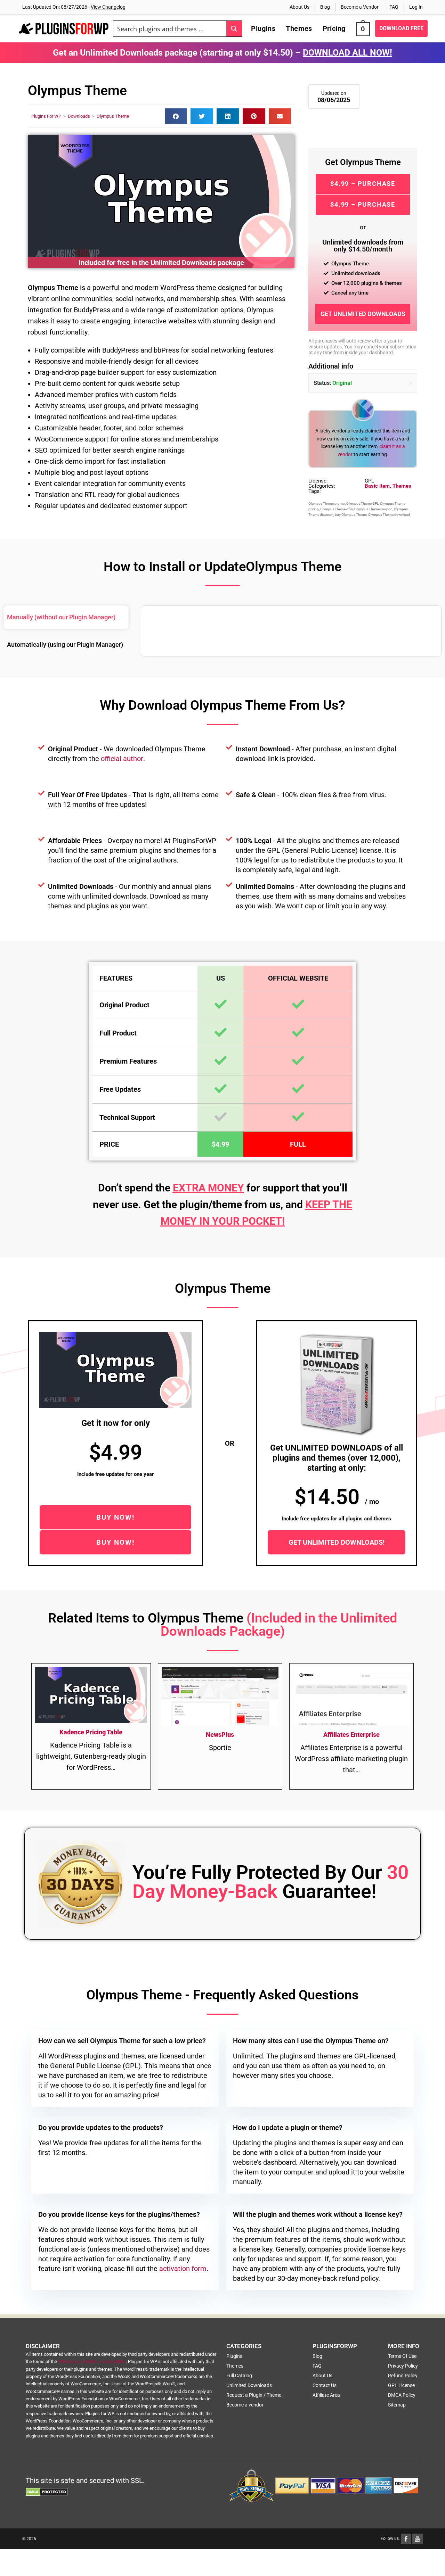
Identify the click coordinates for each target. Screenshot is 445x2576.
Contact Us (325, 2385)
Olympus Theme (113, 116)
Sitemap (397, 2405)
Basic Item (377, 486)
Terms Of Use (402, 2356)
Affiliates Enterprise (351, 1735)
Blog (325, 7)
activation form (183, 2269)
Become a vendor (245, 2405)
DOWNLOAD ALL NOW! (347, 53)
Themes (402, 486)
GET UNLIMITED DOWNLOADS (363, 314)
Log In (416, 7)
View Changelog (108, 7)
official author (122, 759)
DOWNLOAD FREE (401, 28)
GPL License (401, 2385)
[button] (176, 116)
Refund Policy (403, 2376)
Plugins (234, 2356)
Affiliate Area (326, 2395)
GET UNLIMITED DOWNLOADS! (337, 1542)
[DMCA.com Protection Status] (47, 2492)
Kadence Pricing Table (91, 1732)
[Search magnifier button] (234, 29)
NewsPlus (220, 1735)
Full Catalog (239, 2376)
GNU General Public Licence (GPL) (92, 2362)
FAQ (394, 7)
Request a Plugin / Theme (254, 2395)
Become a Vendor (360, 7)
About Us (300, 7)
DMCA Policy (402, 2395)
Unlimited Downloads (249, 2385)
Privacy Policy (403, 2366)
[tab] (66, 617)
